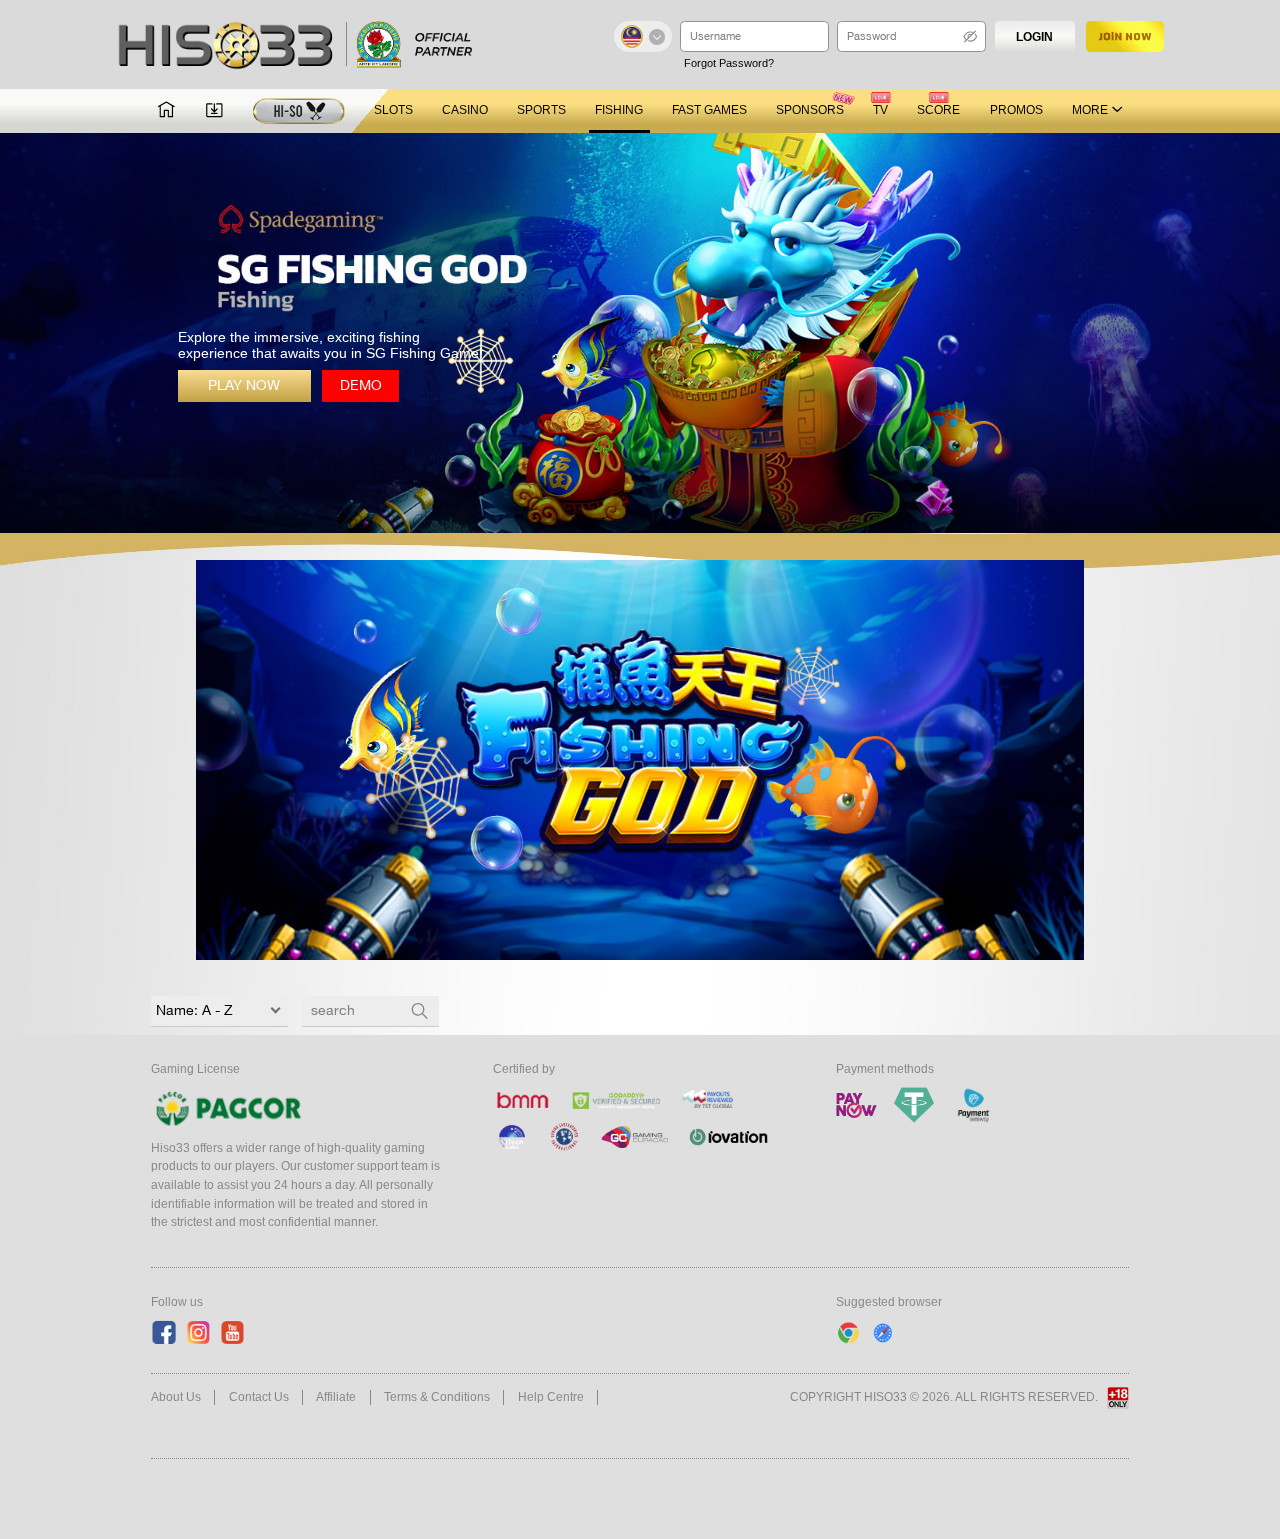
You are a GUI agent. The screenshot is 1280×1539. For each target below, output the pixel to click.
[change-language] (643, 36)
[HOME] (166, 111)
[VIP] (299, 111)
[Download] (214, 111)
